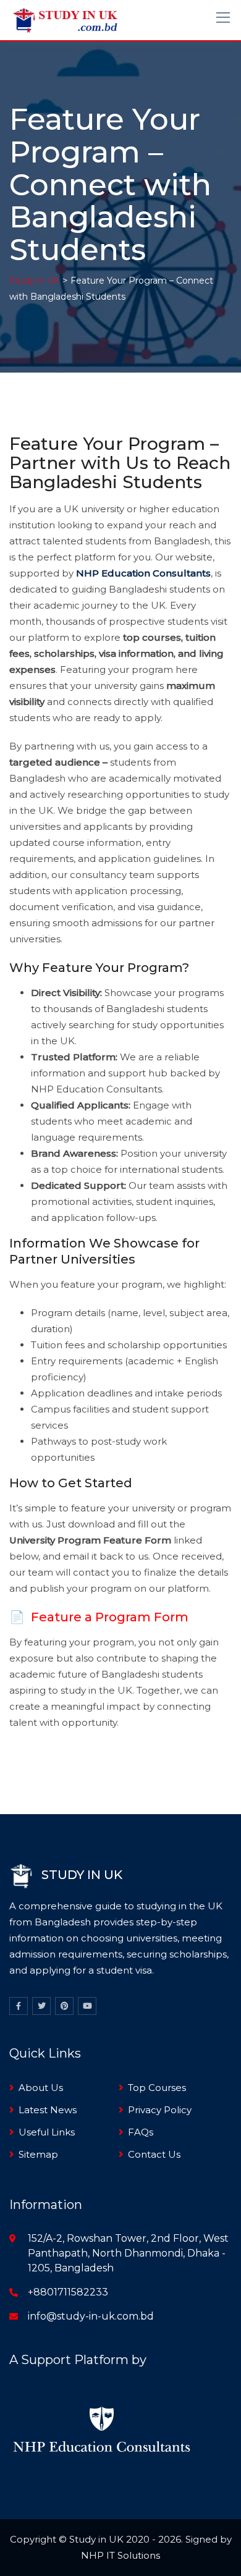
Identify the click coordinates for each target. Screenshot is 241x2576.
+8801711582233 (68, 2292)
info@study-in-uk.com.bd (91, 2316)
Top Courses (157, 2088)
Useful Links (47, 2132)
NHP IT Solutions (120, 2555)
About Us (41, 2088)
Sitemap (38, 2154)
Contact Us (154, 2154)
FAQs (141, 2132)
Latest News (48, 2110)
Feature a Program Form (110, 1617)
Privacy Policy (160, 2110)
